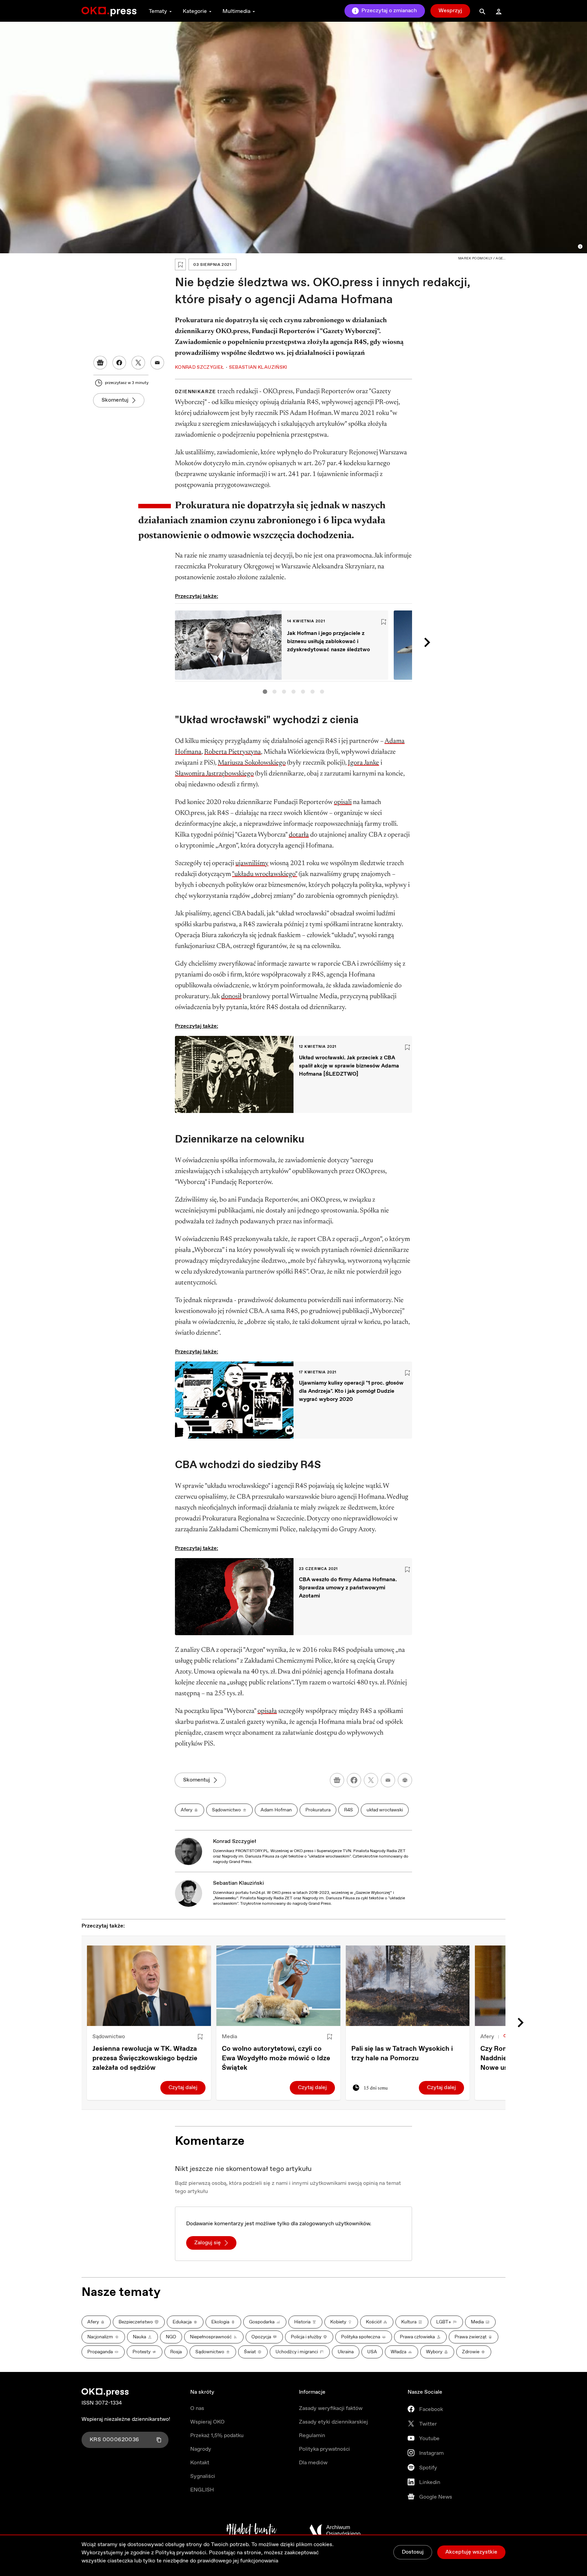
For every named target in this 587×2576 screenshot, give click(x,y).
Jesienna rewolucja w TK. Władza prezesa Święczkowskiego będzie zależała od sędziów (145, 2058)
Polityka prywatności (324, 2449)
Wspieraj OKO (207, 2422)
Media (229, 2037)
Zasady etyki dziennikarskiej (333, 2422)
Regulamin (312, 2436)
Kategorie (195, 11)
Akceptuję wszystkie (471, 2552)
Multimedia (236, 11)
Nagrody (201, 2449)
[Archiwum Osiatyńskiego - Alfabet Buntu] (252, 2531)
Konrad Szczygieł (235, 1841)
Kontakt (200, 2463)
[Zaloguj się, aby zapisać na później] (200, 2037)
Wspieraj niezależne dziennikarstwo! (126, 2419)
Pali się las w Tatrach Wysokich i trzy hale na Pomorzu (402, 2054)
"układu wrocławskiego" (265, 874)
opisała (267, 1711)
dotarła (299, 835)
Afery (487, 2037)
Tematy (158, 11)
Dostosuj (413, 2552)
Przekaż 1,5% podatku (217, 2436)
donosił (231, 997)
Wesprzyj (450, 11)
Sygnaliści (203, 2476)
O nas (197, 2408)
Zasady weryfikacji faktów (331, 2408)
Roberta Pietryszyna (233, 752)
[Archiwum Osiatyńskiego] (335, 2531)
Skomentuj (115, 400)
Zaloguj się (208, 2243)
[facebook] (354, 1780)
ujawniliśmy (252, 863)
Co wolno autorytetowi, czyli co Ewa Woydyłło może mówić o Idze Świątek (276, 2058)
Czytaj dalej (183, 2088)
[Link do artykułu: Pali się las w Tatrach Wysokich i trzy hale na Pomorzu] (408, 1986)
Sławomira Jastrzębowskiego (214, 774)
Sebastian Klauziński (238, 1883)
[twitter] (371, 1780)
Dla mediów (313, 2463)
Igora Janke (363, 763)
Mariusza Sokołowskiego (252, 763)
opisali (343, 802)
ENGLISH (202, 2490)
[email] (388, 1780)
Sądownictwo (109, 2037)
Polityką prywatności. (181, 2553)
